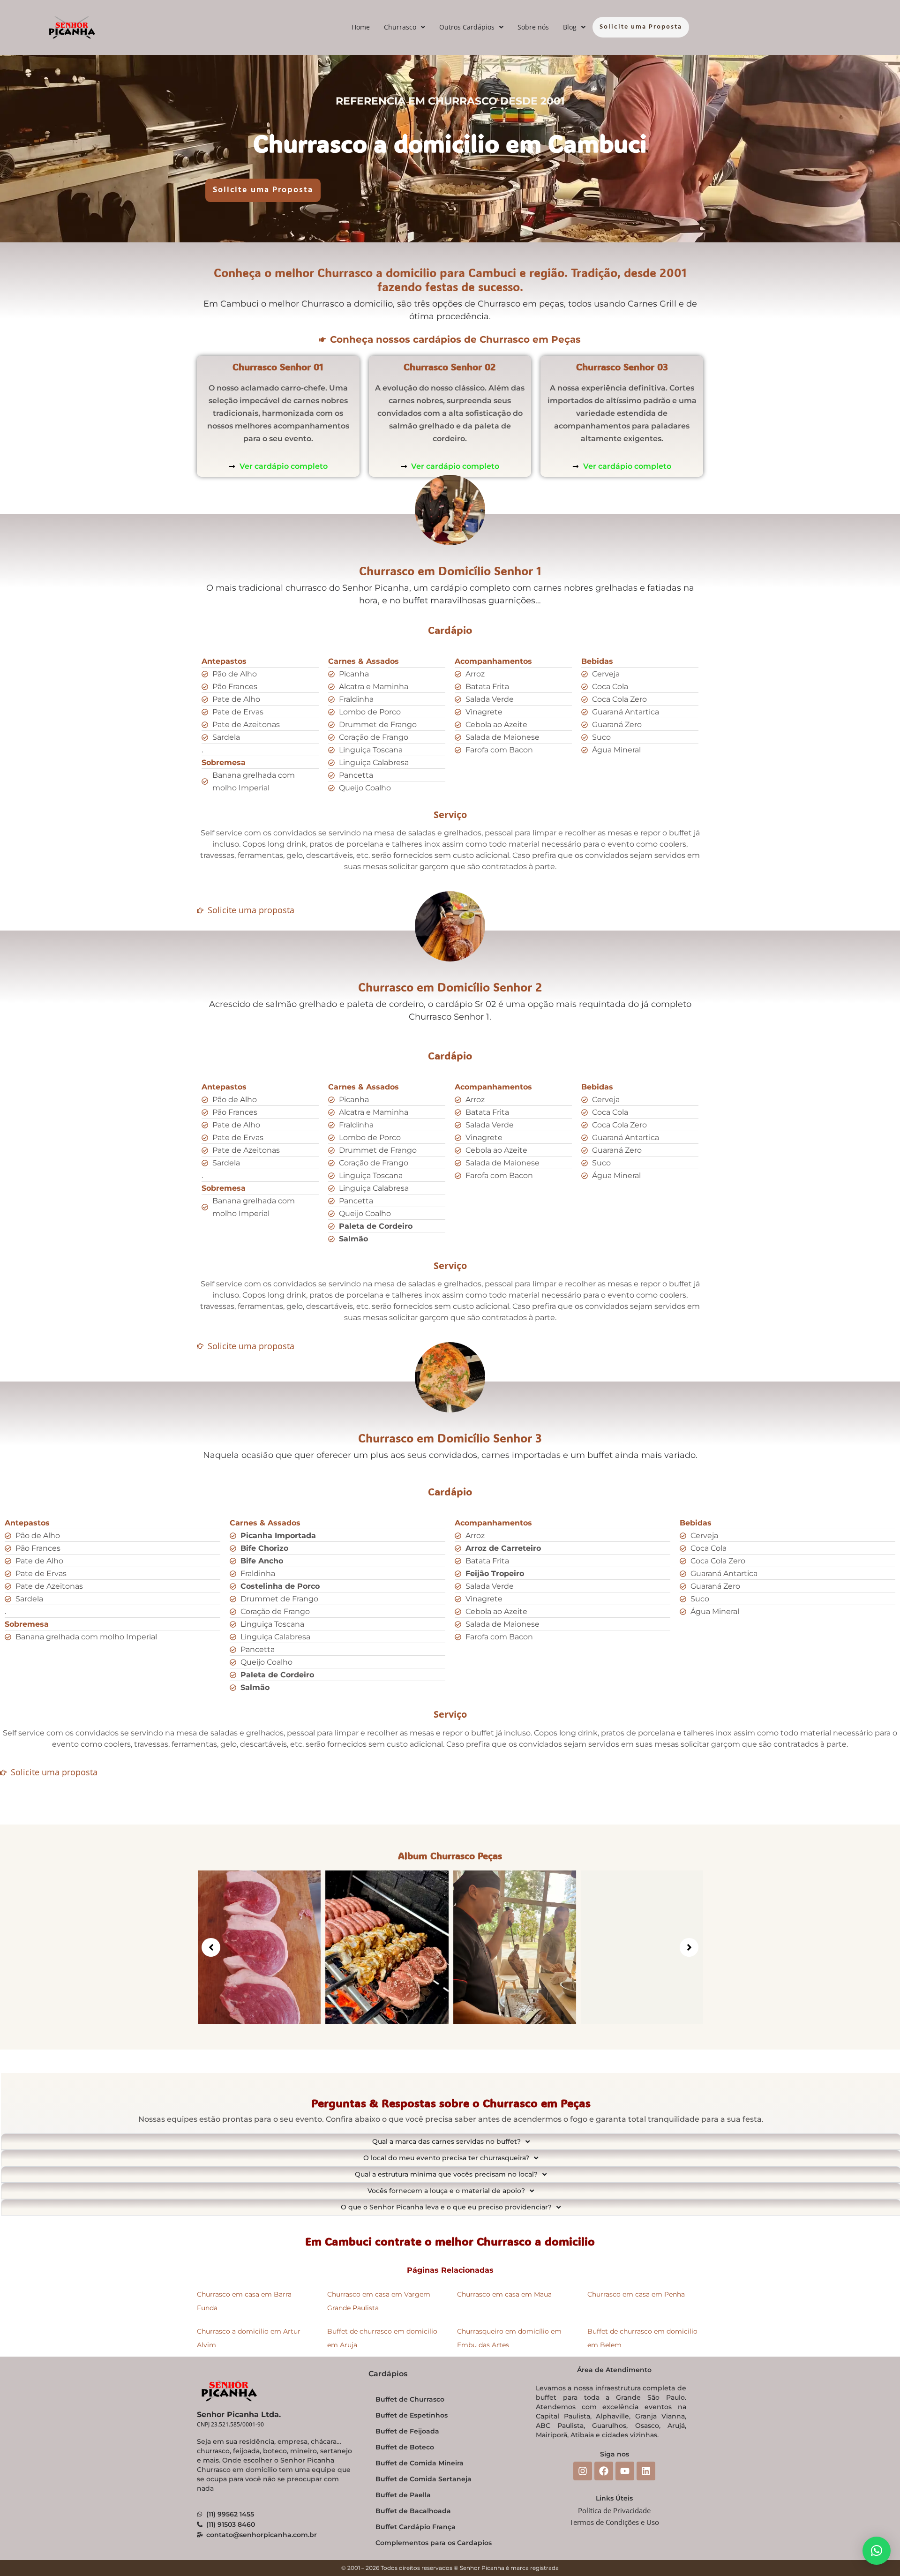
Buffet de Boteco (405, 2447)
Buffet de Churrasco (410, 2399)
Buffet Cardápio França (416, 2527)
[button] (405, 27)
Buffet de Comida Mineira (420, 2463)
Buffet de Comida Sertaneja (424, 2479)
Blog (570, 27)
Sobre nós (533, 27)
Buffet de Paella (403, 2495)
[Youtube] (625, 2471)
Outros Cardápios (467, 27)
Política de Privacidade (614, 2510)
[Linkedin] (646, 2471)
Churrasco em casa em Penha (636, 2294)
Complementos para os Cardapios (434, 2543)
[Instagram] (583, 2471)
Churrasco (400, 27)
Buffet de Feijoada (407, 2431)
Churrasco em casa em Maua (504, 2294)
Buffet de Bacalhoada (413, 2511)
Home (361, 27)
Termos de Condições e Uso (614, 2522)
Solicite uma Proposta (641, 27)
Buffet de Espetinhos (412, 2415)
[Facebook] (604, 2471)
